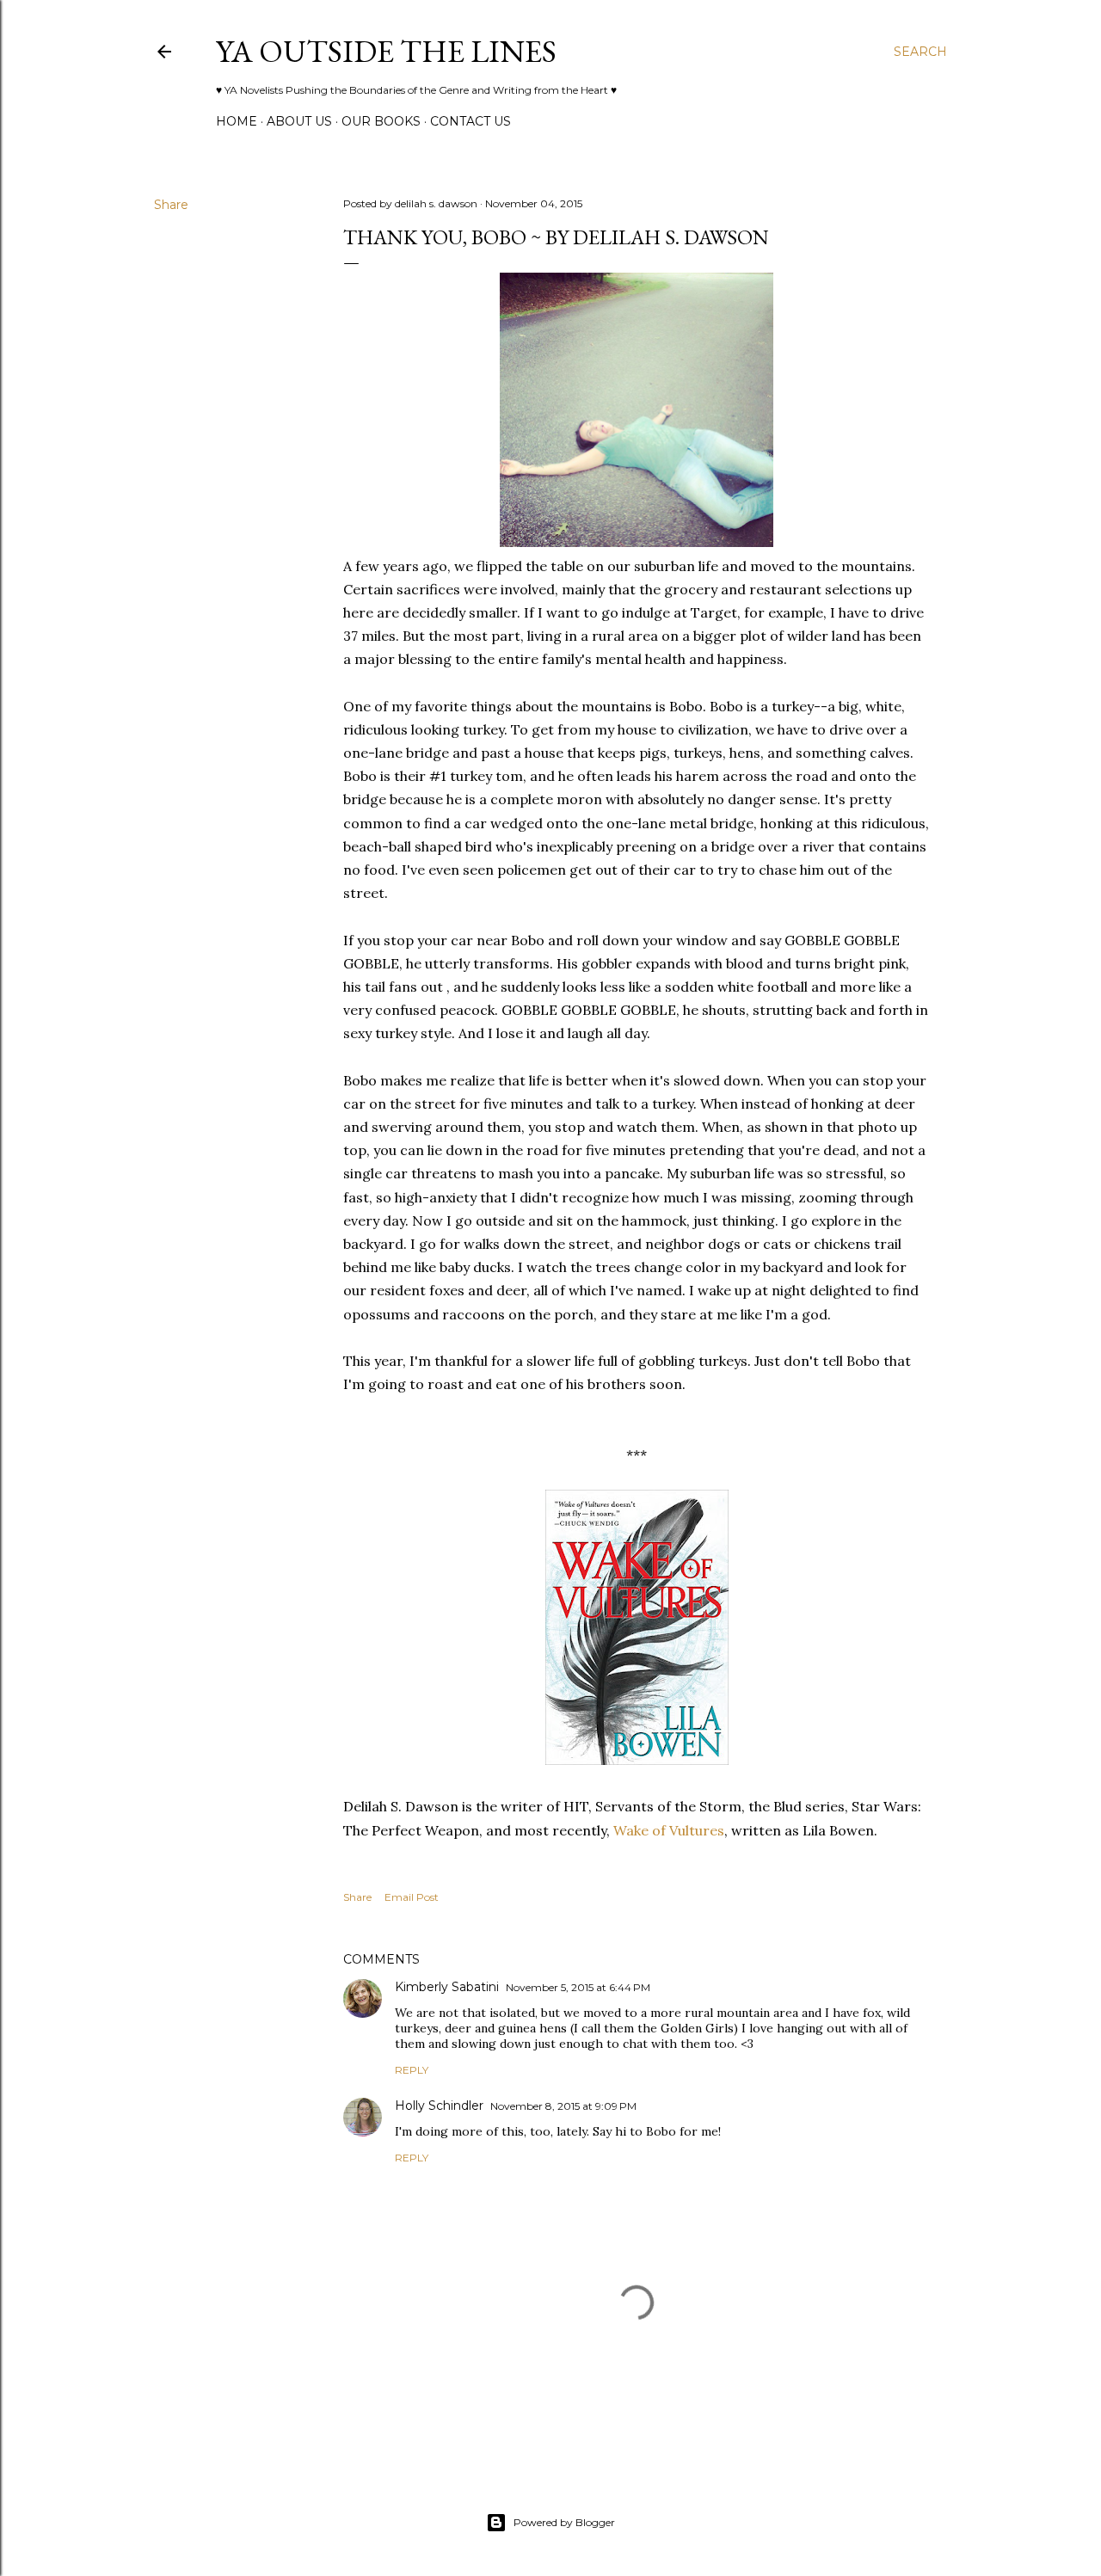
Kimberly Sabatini (447, 1987)
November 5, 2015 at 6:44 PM (578, 1987)
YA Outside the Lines (386, 51)
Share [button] (171, 205)
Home (237, 121)
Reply (412, 2070)
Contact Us (471, 121)
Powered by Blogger (564, 2522)
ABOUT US (299, 121)
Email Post (412, 1897)
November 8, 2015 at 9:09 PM (563, 2106)
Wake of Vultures (669, 1830)
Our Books (381, 121)
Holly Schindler (439, 2106)
